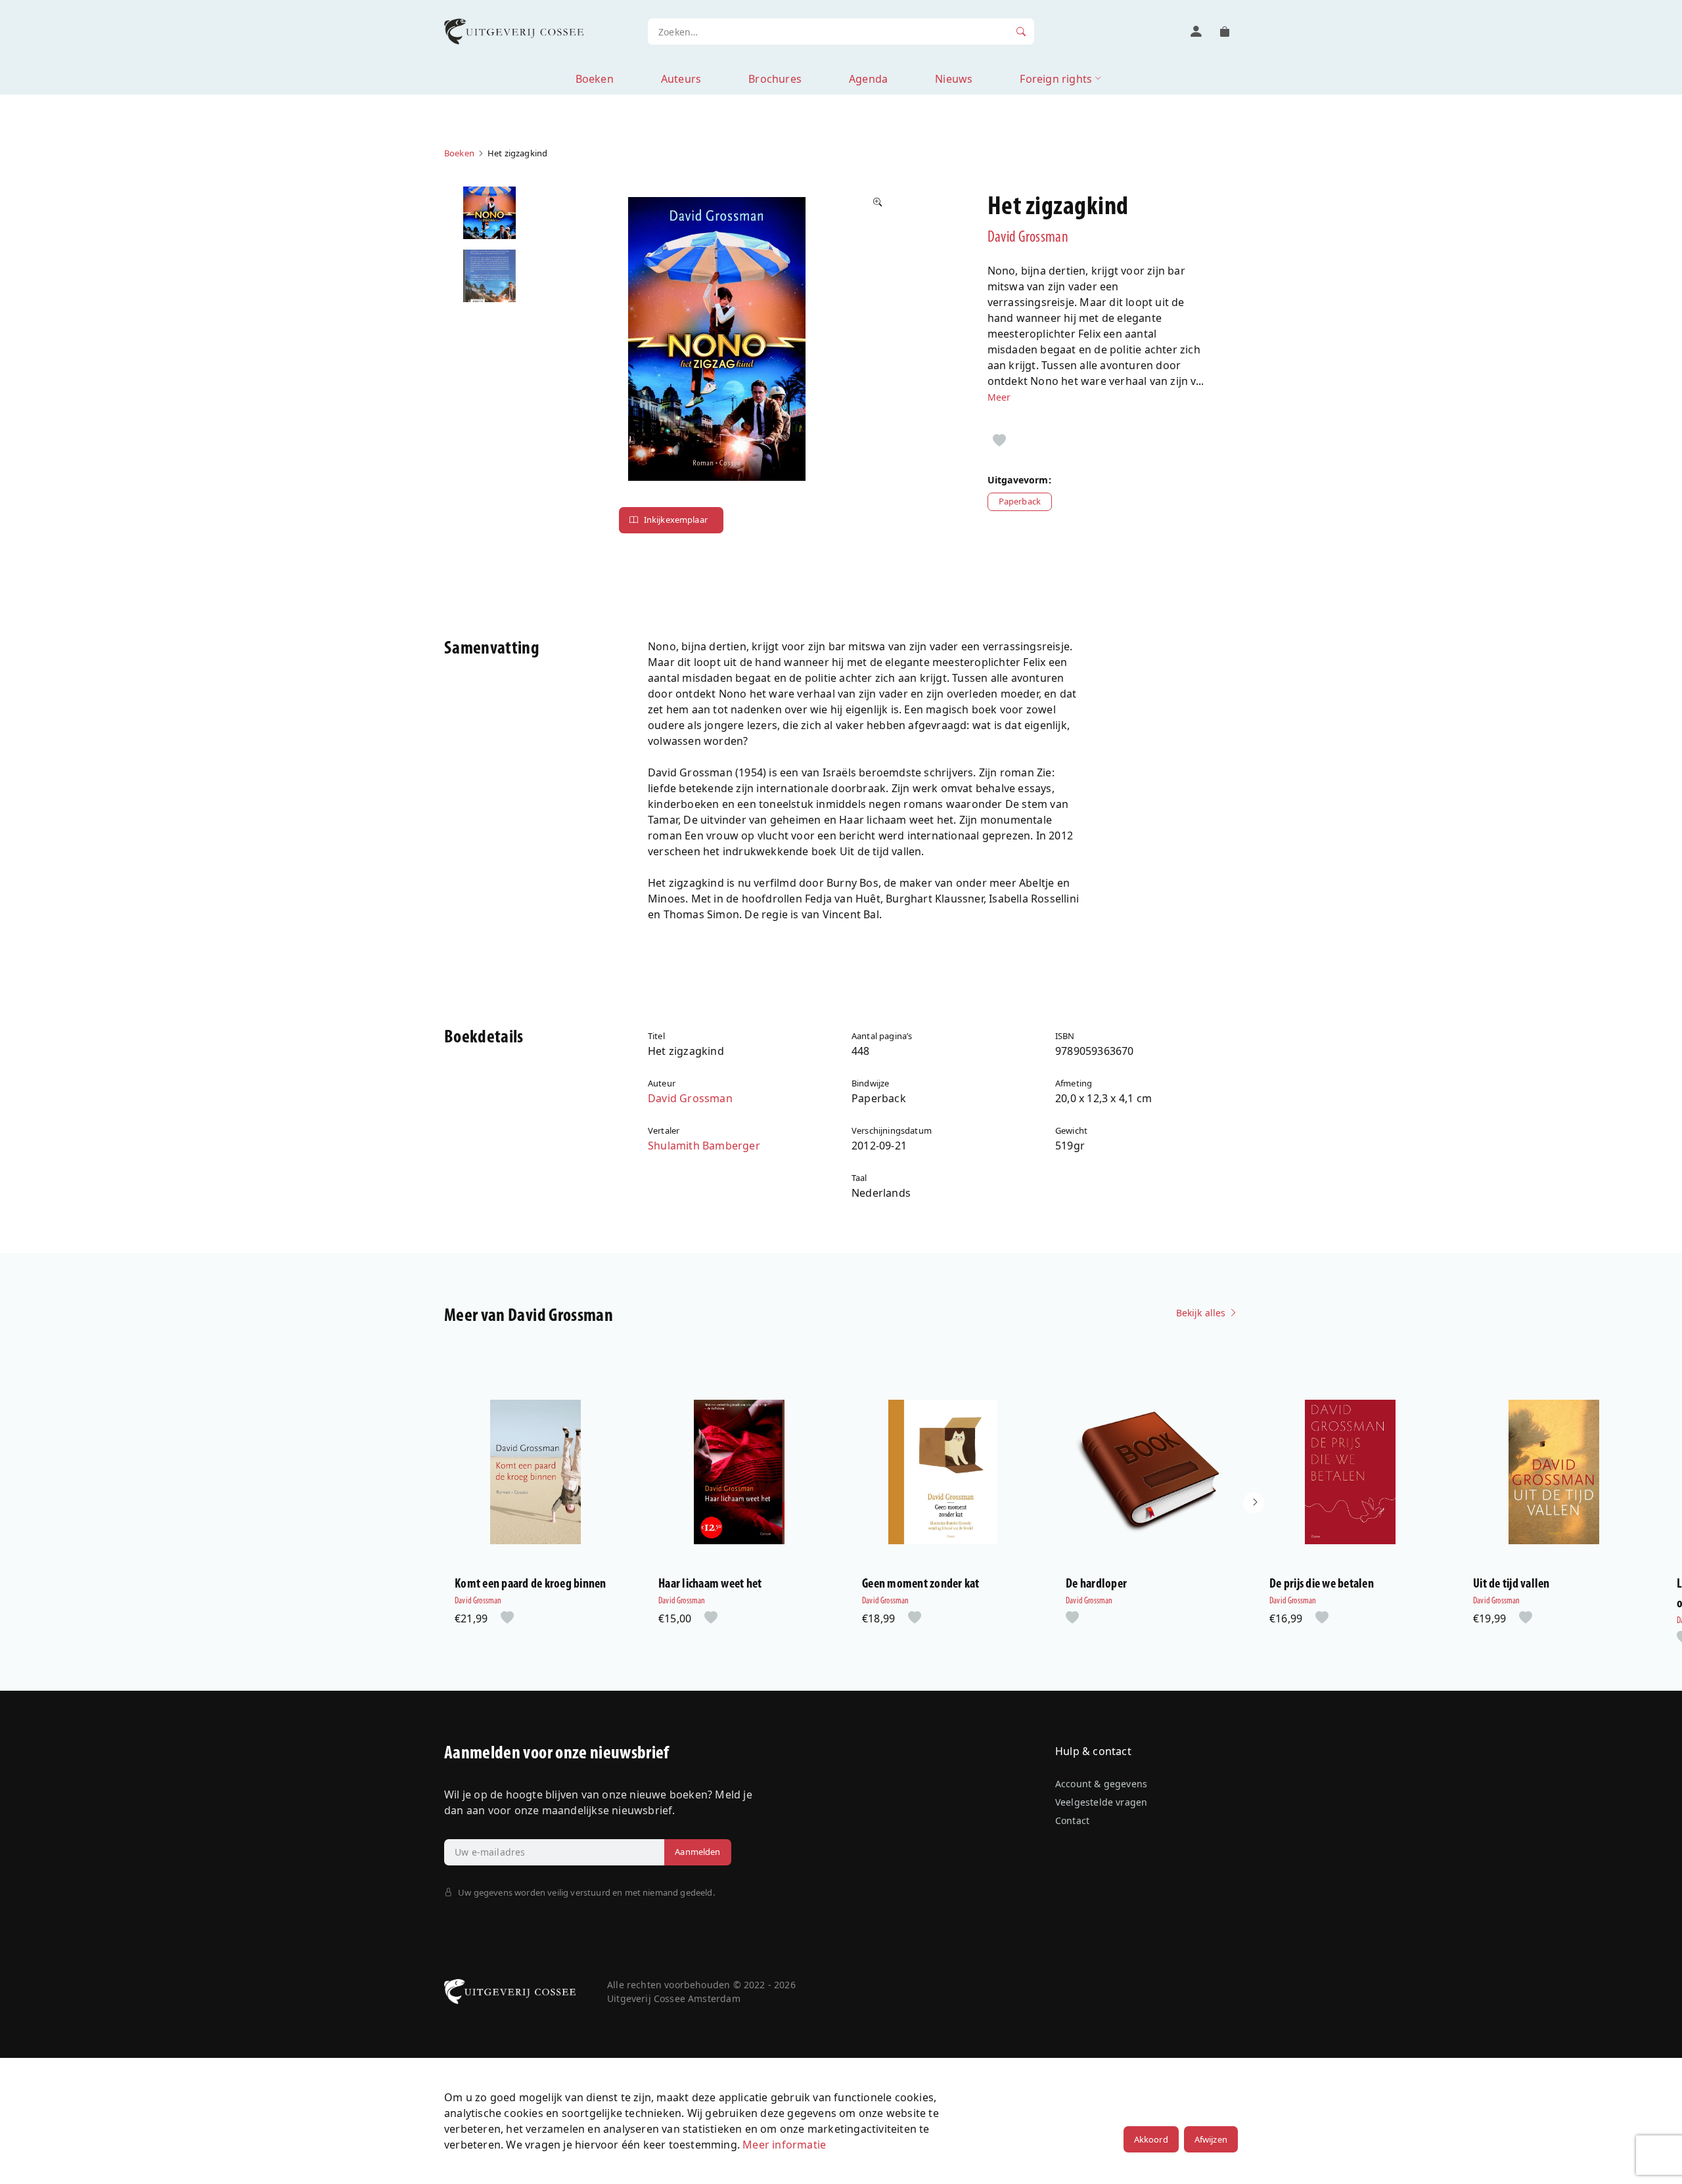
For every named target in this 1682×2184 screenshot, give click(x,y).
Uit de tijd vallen (1512, 1584)
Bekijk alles (1202, 1313)
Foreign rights (1056, 79)
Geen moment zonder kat (921, 1584)
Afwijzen (1211, 2139)
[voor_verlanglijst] (999, 441)
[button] (1254, 1503)
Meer (999, 397)
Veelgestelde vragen (1101, 1802)
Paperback (1020, 501)
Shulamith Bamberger (704, 1146)
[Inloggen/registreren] (1196, 32)
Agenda (868, 79)
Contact (1072, 1820)
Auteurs (681, 79)
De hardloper (1096, 1584)
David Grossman (1028, 238)
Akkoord (1151, 2139)
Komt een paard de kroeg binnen (531, 1584)
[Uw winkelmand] (1225, 32)
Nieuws (954, 79)
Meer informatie (784, 2145)
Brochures (775, 79)
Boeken (595, 79)
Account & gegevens (1101, 1784)
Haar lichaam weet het (710, 1584)
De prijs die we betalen (1322, 1584)
